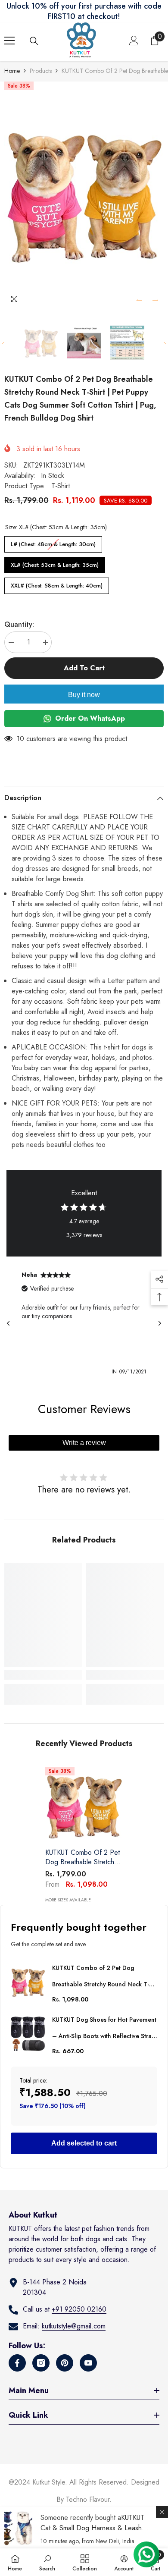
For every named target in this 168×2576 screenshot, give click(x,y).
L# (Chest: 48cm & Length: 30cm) (53, 542)
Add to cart (84, 668)
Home (12, 71)
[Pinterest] (65, 2363)
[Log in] (134, 41)
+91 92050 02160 (79, 2309)
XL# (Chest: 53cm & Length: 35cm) (55, 563)
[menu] (9, 41)
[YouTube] (88, 2363)
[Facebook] (17, 2363)
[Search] (34, 41)
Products (41, 71)
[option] (84, 195)
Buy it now (84, 695)
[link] (43, 1675)
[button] (139, 300)
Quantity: (19, 624)
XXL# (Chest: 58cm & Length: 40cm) (57, 584)
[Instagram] (41, 2363)
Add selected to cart (84, 2143)
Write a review (84, 1443)
